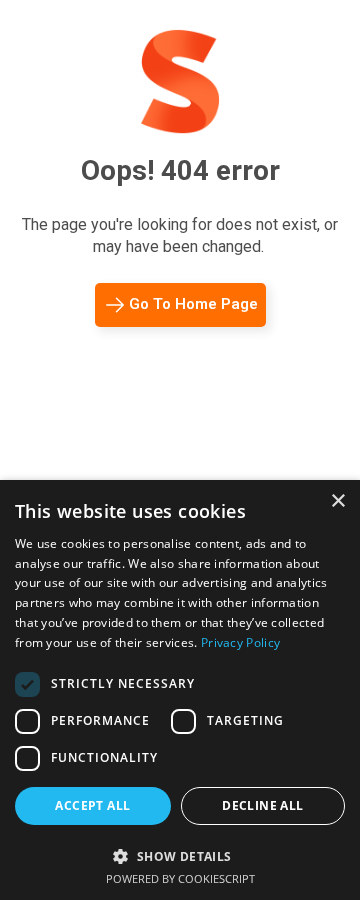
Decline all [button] (262, 805)
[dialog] (180, 690)
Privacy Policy (240, 642)
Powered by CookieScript (180, 878)
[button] (180, 854)
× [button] (337, 501)
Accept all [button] (92, 805)
